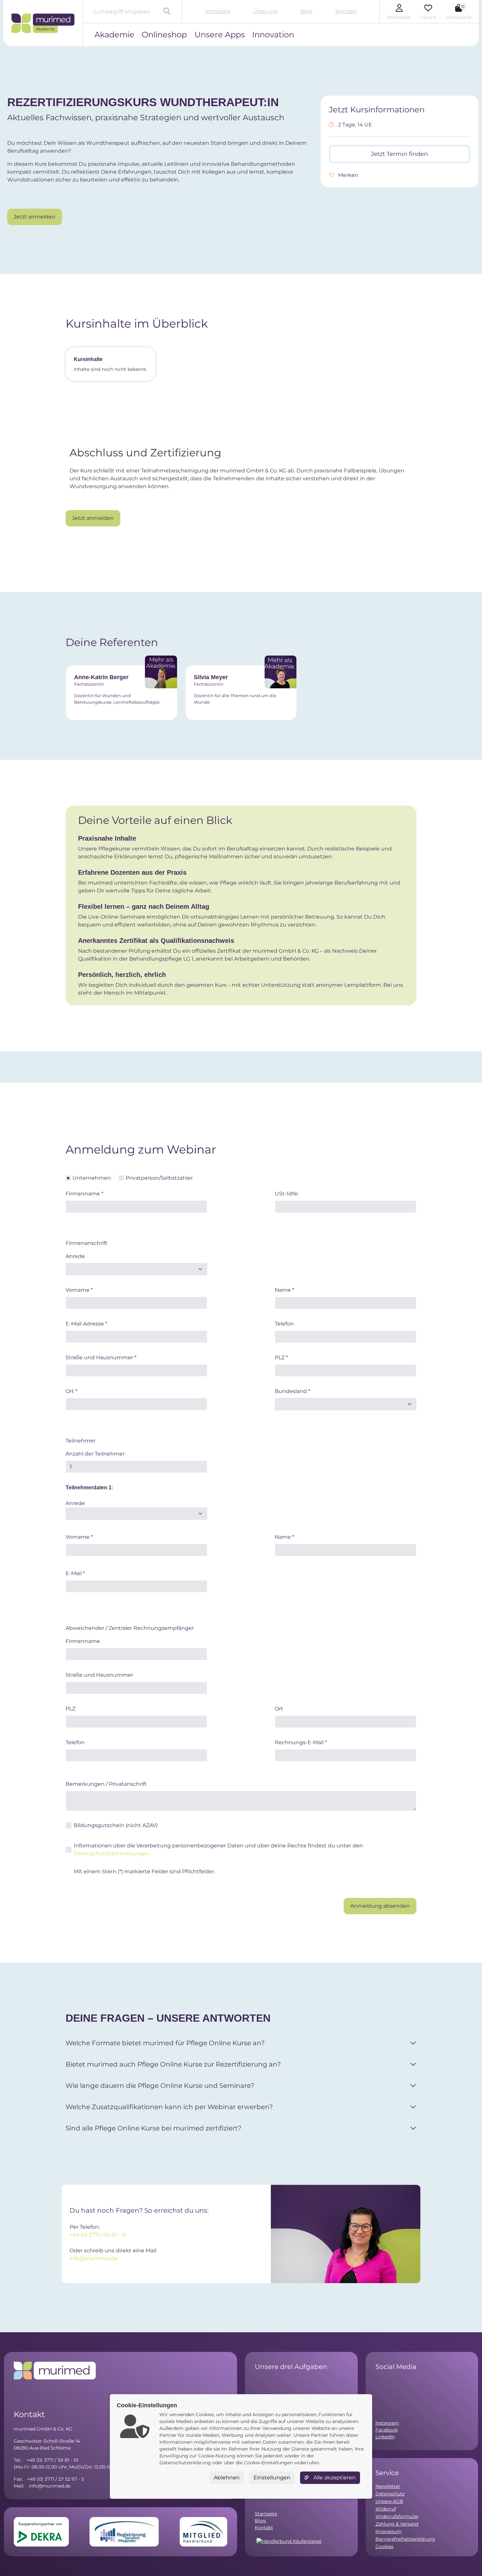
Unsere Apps (220, 35)
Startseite (218, 11)
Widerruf (386, 2509)
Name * (284, 1537)
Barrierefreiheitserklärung (405, 2539)
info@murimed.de (94, 2258)
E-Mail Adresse (86, 1324)
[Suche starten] (168, 12)
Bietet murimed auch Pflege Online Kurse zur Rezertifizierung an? (173, 2064)
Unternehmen (92, 1178)
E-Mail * (75, 1573)
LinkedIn (385, 2437)
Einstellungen (272, 2478)
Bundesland (292, 1391)
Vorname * (79, 1537)
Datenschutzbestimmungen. (112, 1853)
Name (284, 1290)
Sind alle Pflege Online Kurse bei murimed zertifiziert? (153, 2128)
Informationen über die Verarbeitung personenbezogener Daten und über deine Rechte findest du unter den (218, 1850)
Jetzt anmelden (35, 217)
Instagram (387, 2423)
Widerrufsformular (397, 2516)
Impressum (389, 2531)
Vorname (79, 1290)
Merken (348, 175)
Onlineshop (164, 35)
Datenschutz (390, 2494)
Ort (71, 1391)
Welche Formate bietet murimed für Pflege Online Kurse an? (165, 2043)
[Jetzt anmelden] (35, 207)
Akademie (114, 35)
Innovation (273, 35)
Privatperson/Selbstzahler (159, 1178)
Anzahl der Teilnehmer (95, 1454)
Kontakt (346, 11)
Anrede (75, 1256)
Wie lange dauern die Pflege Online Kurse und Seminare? (160, 2086)
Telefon (284, 1324)
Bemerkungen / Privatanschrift (106, 1784)
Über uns (266, 11)
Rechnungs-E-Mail (301, 1742)
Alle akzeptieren (334, 2478)
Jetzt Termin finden (399, 154)
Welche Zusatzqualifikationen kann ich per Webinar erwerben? (169, 2107)
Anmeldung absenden (380, 1906)
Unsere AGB (389, 2501)
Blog (306, 11)
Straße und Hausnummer (101, 1357)
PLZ (281, 1357)
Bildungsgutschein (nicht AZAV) (116, 1825)
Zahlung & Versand (397, 2524)
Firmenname (84, 1194)
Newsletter (388, 2486)
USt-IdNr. (287, 1194)
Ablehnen (227, 2478)
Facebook (387, 2430)
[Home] (43, 23)
